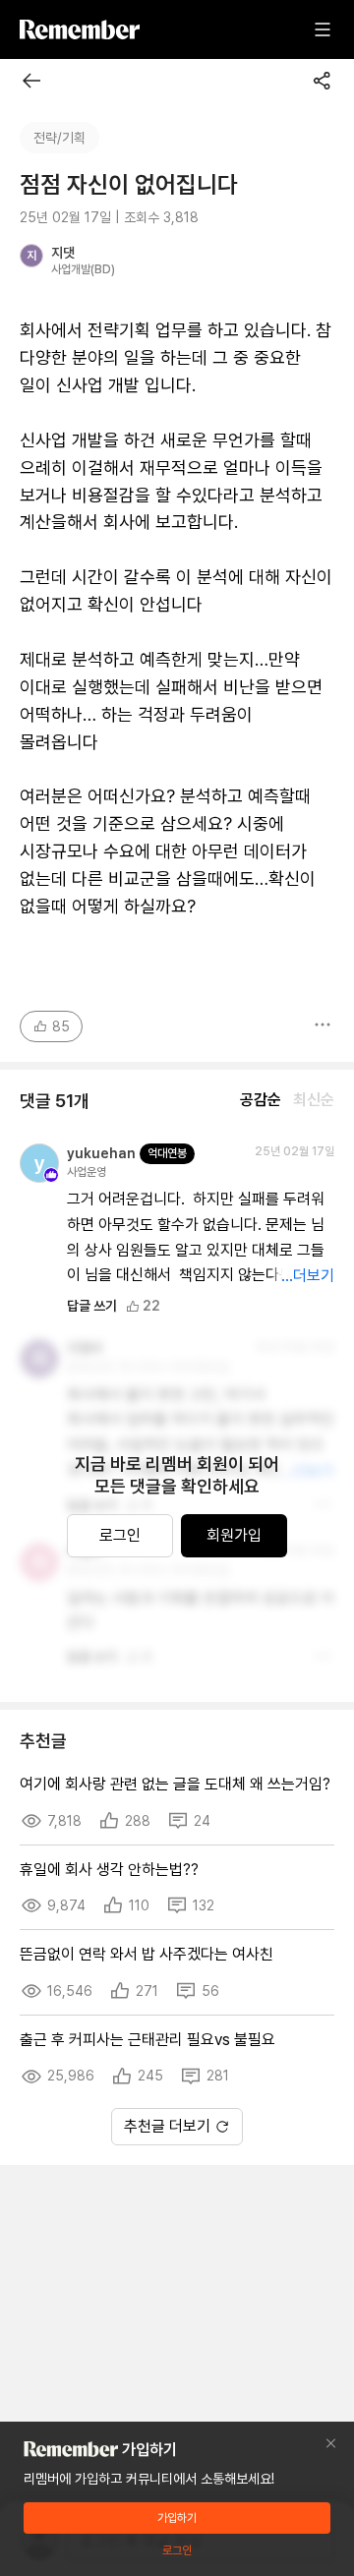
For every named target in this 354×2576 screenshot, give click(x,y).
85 (61, 1026)
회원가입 (234, 1535)
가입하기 (177, 2518)
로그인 (120, 1535)
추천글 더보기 (167, 2126)
